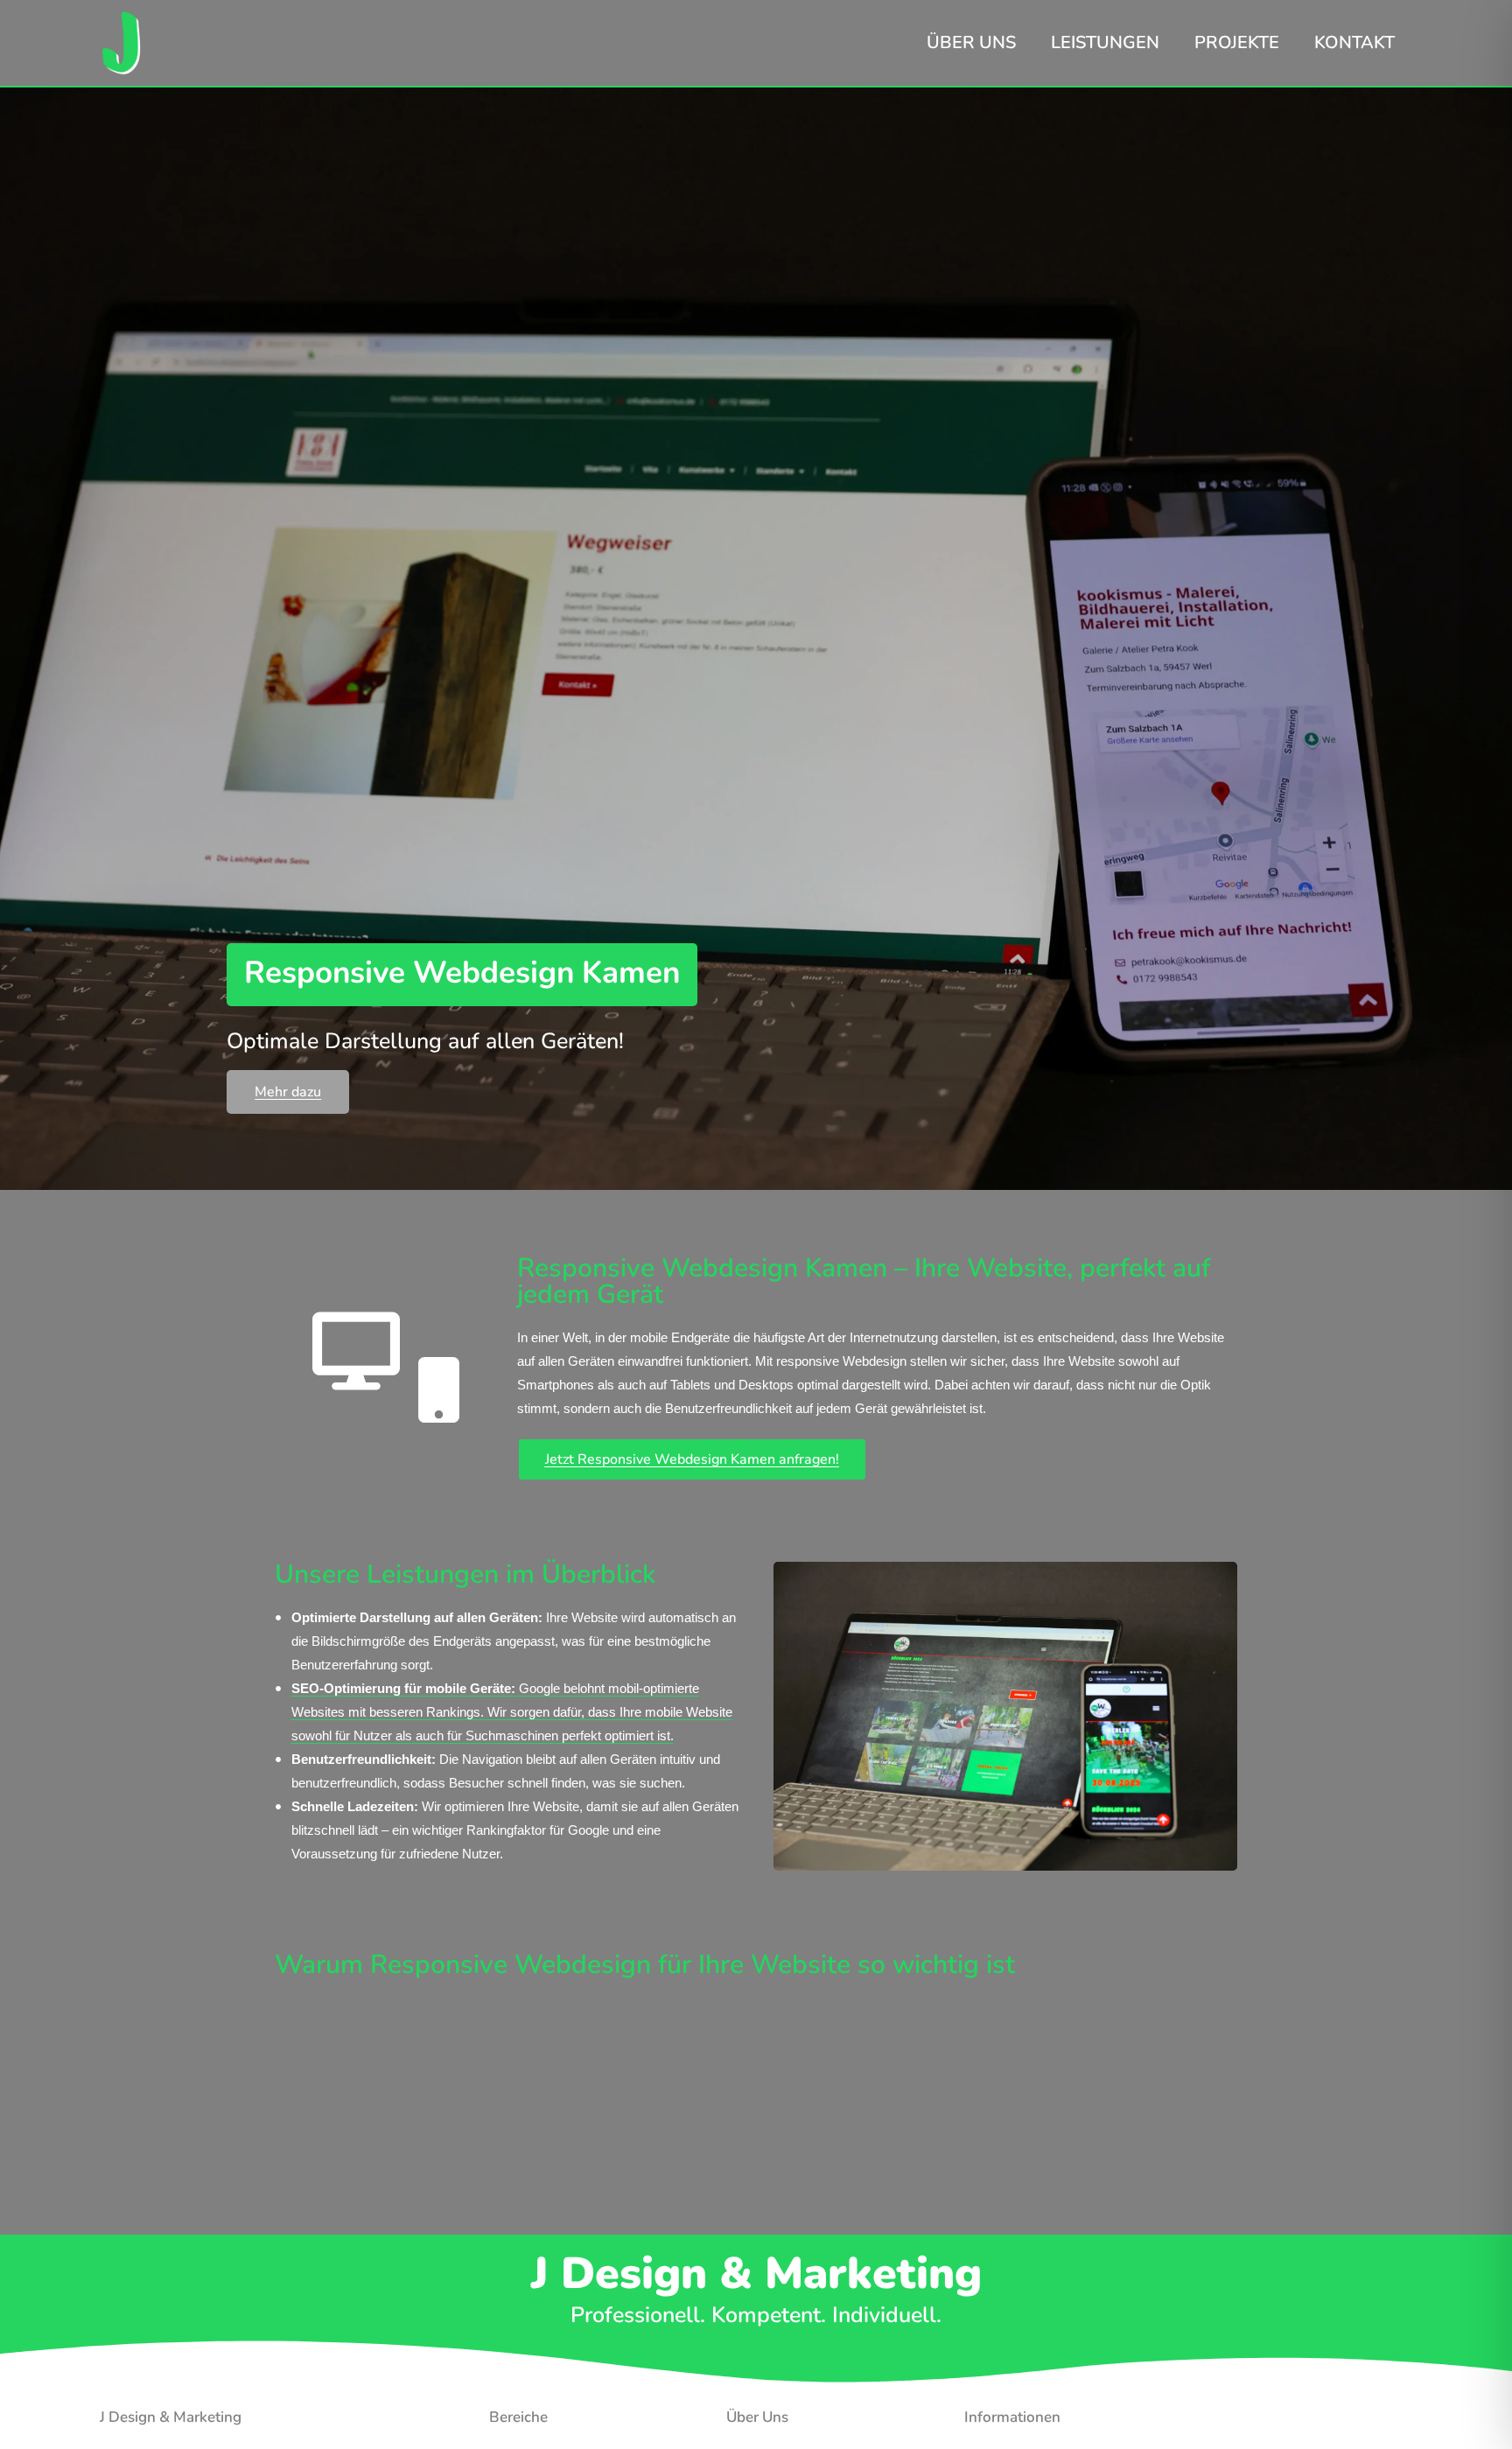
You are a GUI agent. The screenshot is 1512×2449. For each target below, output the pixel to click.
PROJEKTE (1237, 42)
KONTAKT (1354, 42)
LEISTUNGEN (1105, 42)
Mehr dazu (288, 1092)
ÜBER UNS (971, 42)
